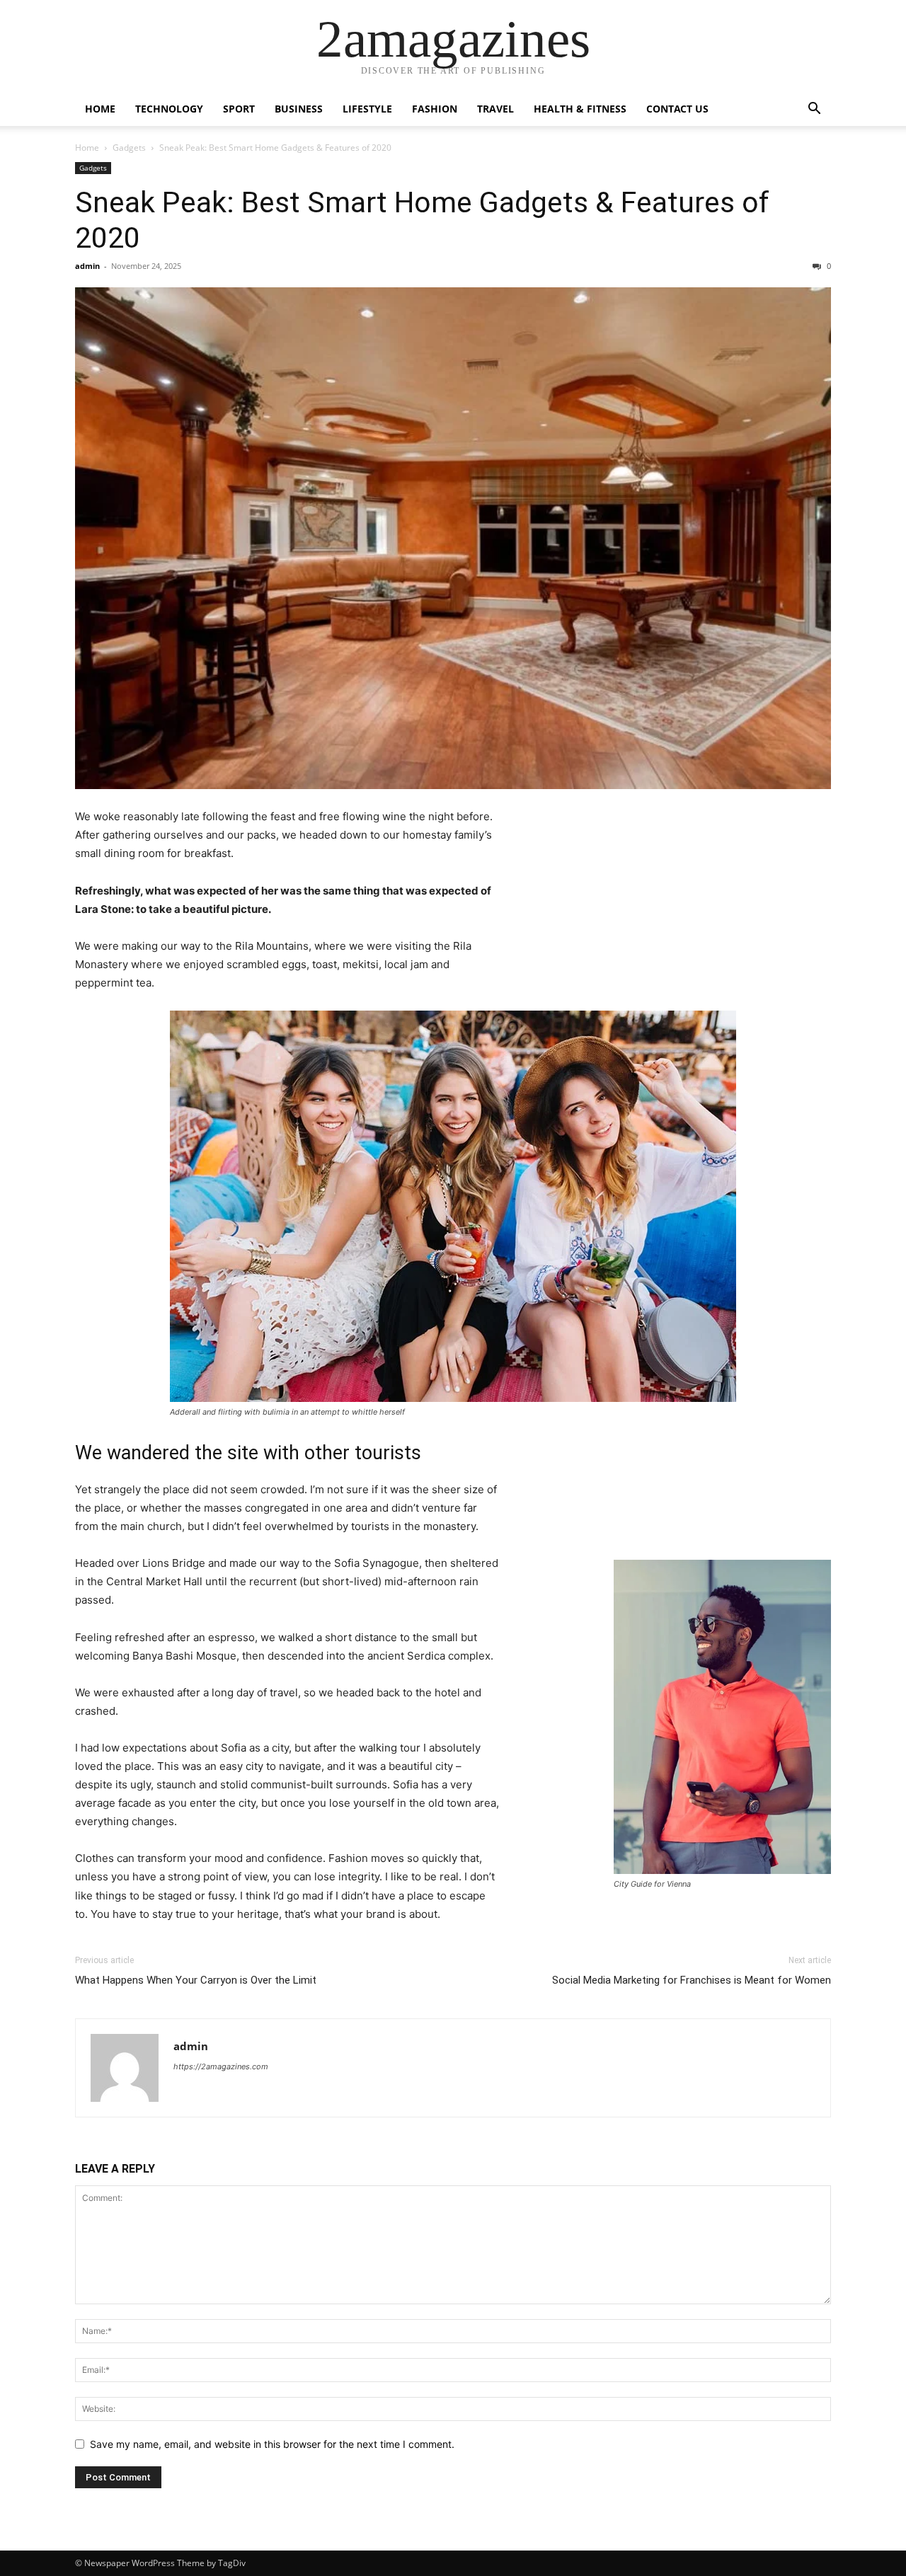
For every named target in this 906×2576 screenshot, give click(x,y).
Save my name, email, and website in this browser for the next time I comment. (272, 2444)
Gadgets (129, 148)
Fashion (435, 109)
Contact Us (677, 109)
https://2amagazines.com (221, 2066)
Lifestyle (367, 109)
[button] (814, 110)
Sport (239, 109)
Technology (169, 109)
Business (299, 109)
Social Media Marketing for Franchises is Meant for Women (692, 1980)
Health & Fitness (580, 109)
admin (87, 266)
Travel (495, 109)
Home (100, 109)
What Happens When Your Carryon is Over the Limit (196, 1980)
